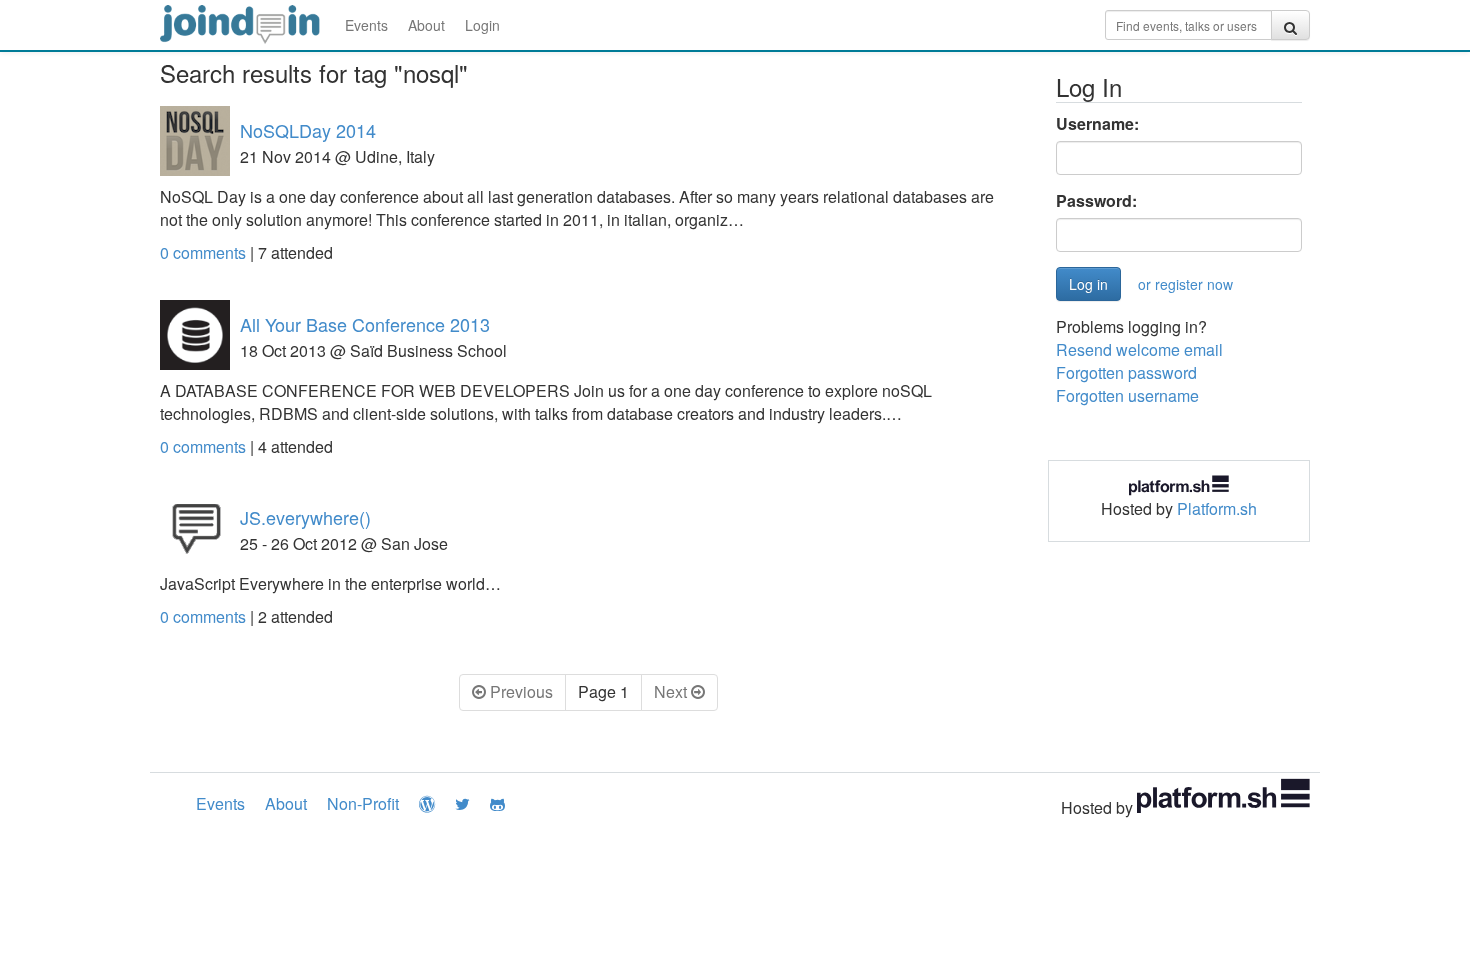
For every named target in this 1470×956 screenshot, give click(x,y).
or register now (1185, 284)
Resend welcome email (1139, 349)
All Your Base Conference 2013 (365, 324)
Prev (519, 691)
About (426, 25)
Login (482, 25)
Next (672, 691)
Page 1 (603, 691)
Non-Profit (363, 803)
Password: (1096, 201)
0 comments (205, 252)
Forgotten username (1127, 395)
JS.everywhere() (305, 517)
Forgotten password (1126, 372)
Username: (1097, 124)
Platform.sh (1217, 508)
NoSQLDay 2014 (308, 130)
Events (366, 25)
